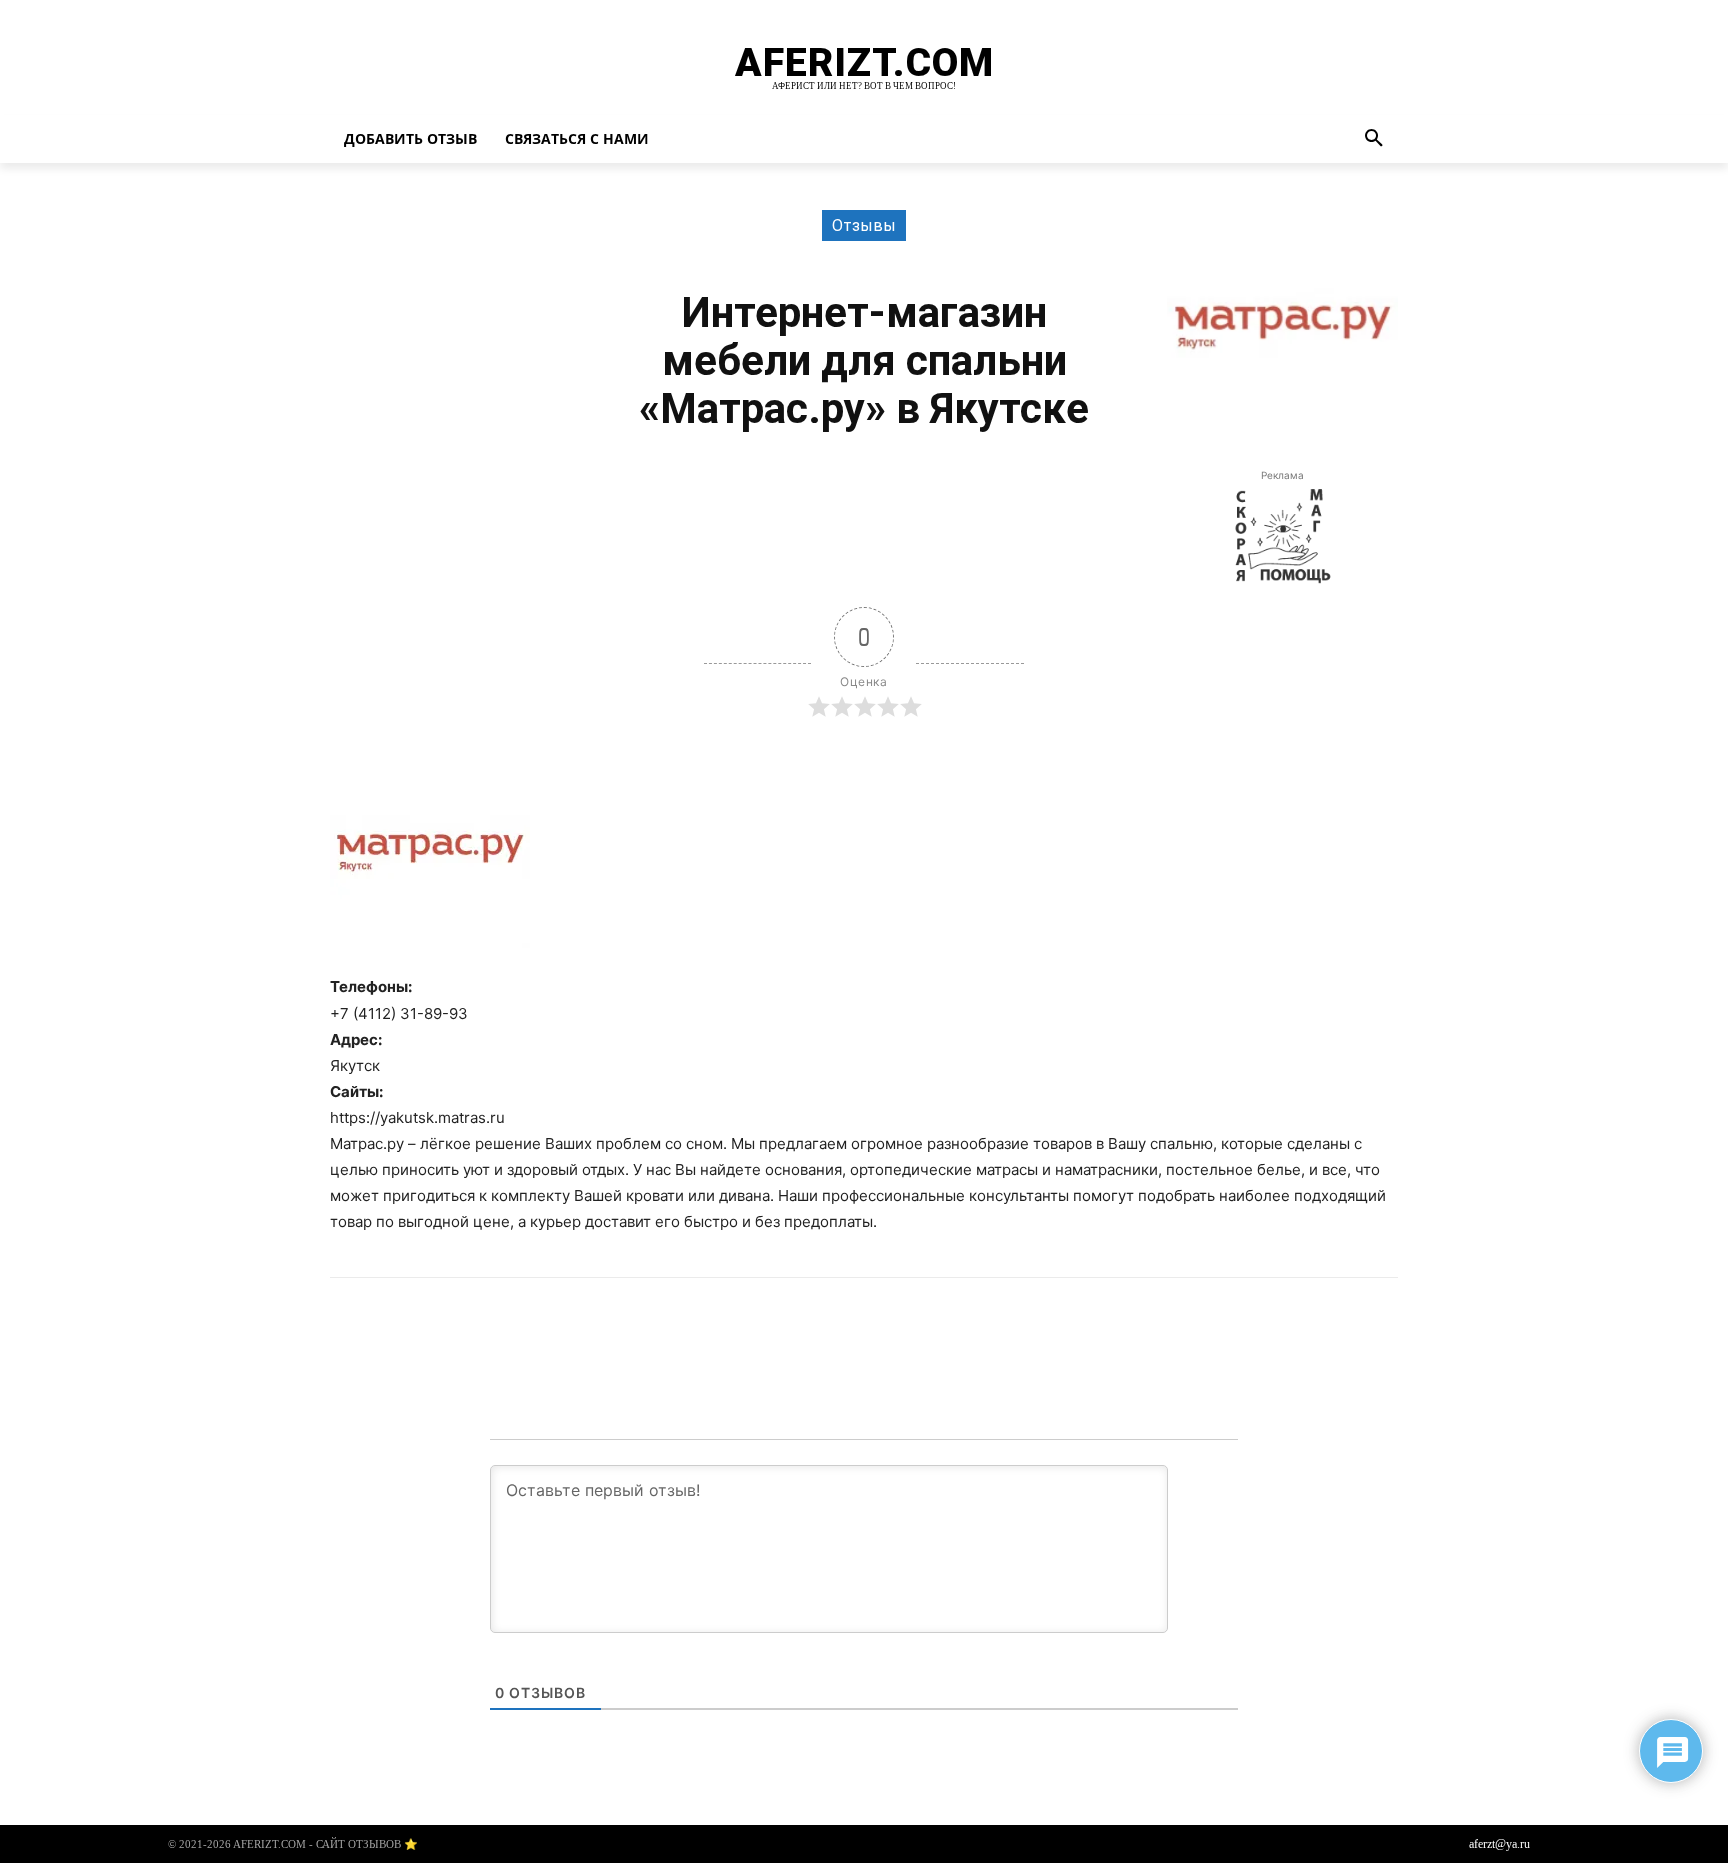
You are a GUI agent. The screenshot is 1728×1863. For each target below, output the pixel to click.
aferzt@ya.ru (1499, 1844)
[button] (1374, 139)
